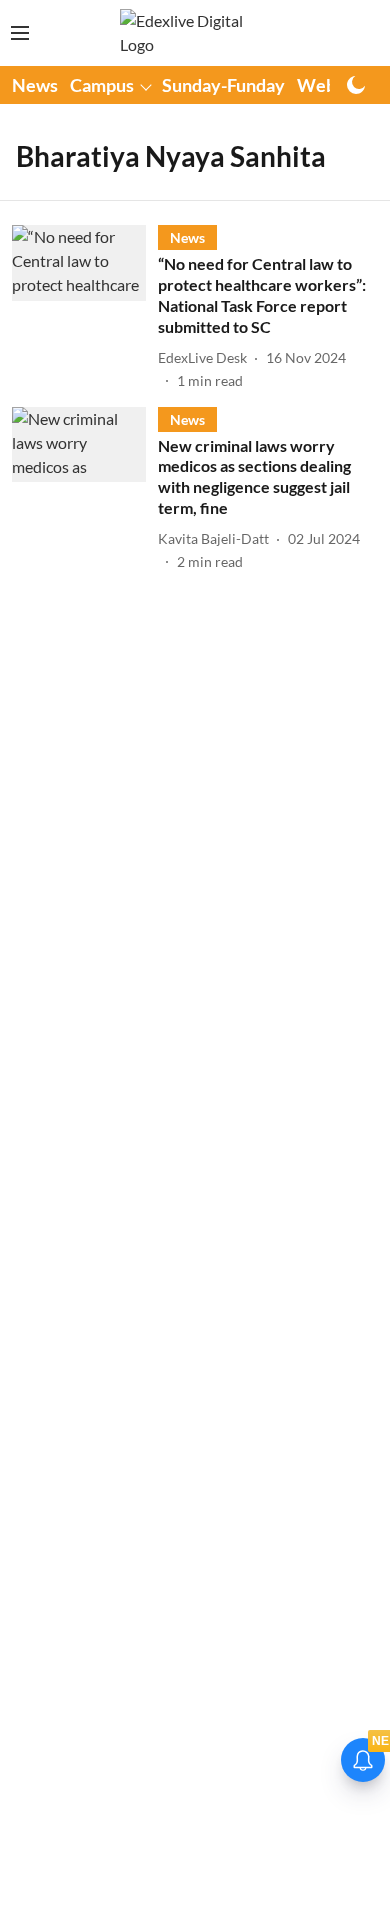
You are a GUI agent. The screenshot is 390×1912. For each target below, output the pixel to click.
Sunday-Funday (223, 85)
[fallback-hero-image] (85, 307)
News (35, 85)
